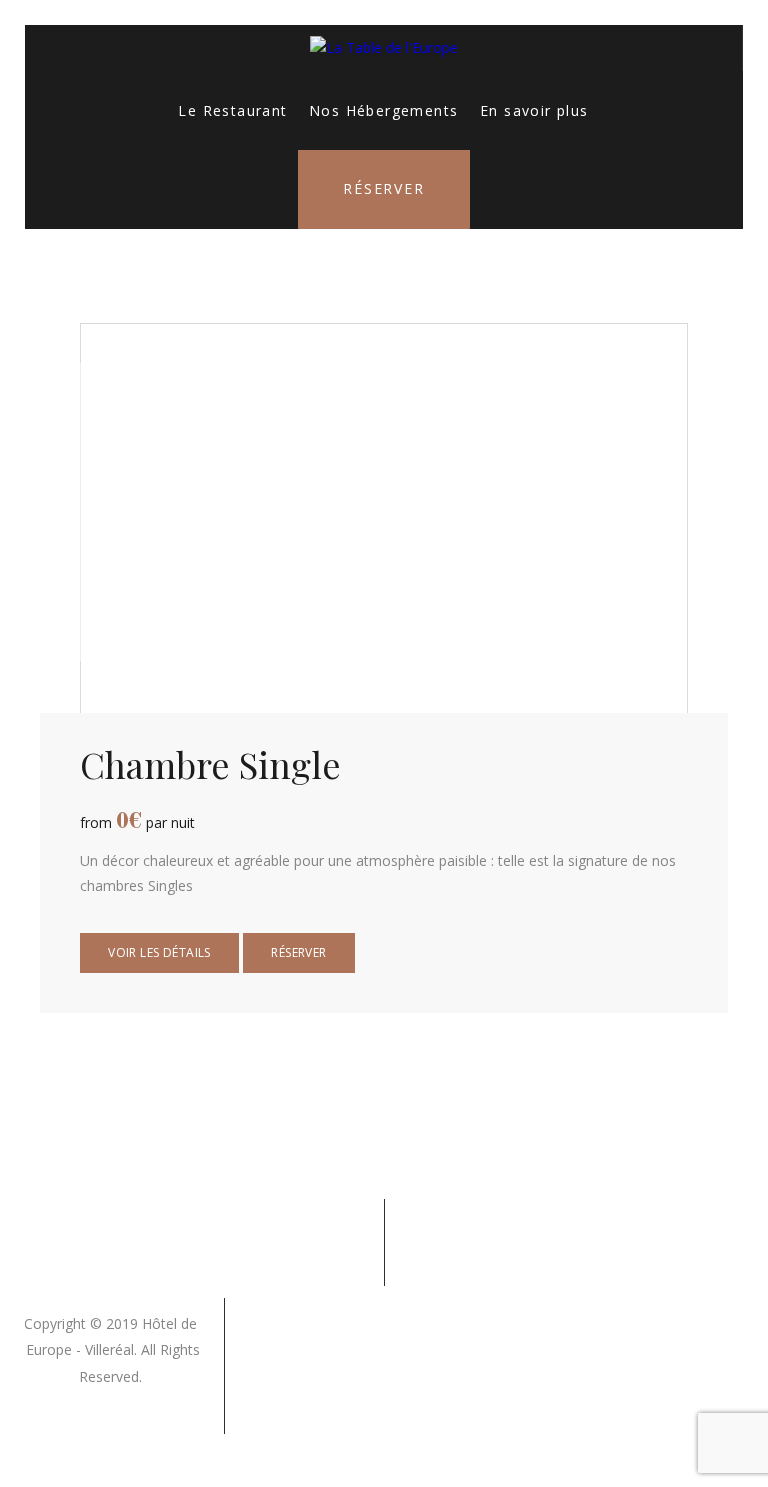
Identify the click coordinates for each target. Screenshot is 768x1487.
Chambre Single (210, 764)
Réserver (383, 188)
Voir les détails (159, 952)
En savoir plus (534, 110)
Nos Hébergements (383, 110)
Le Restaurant (232, 110)
